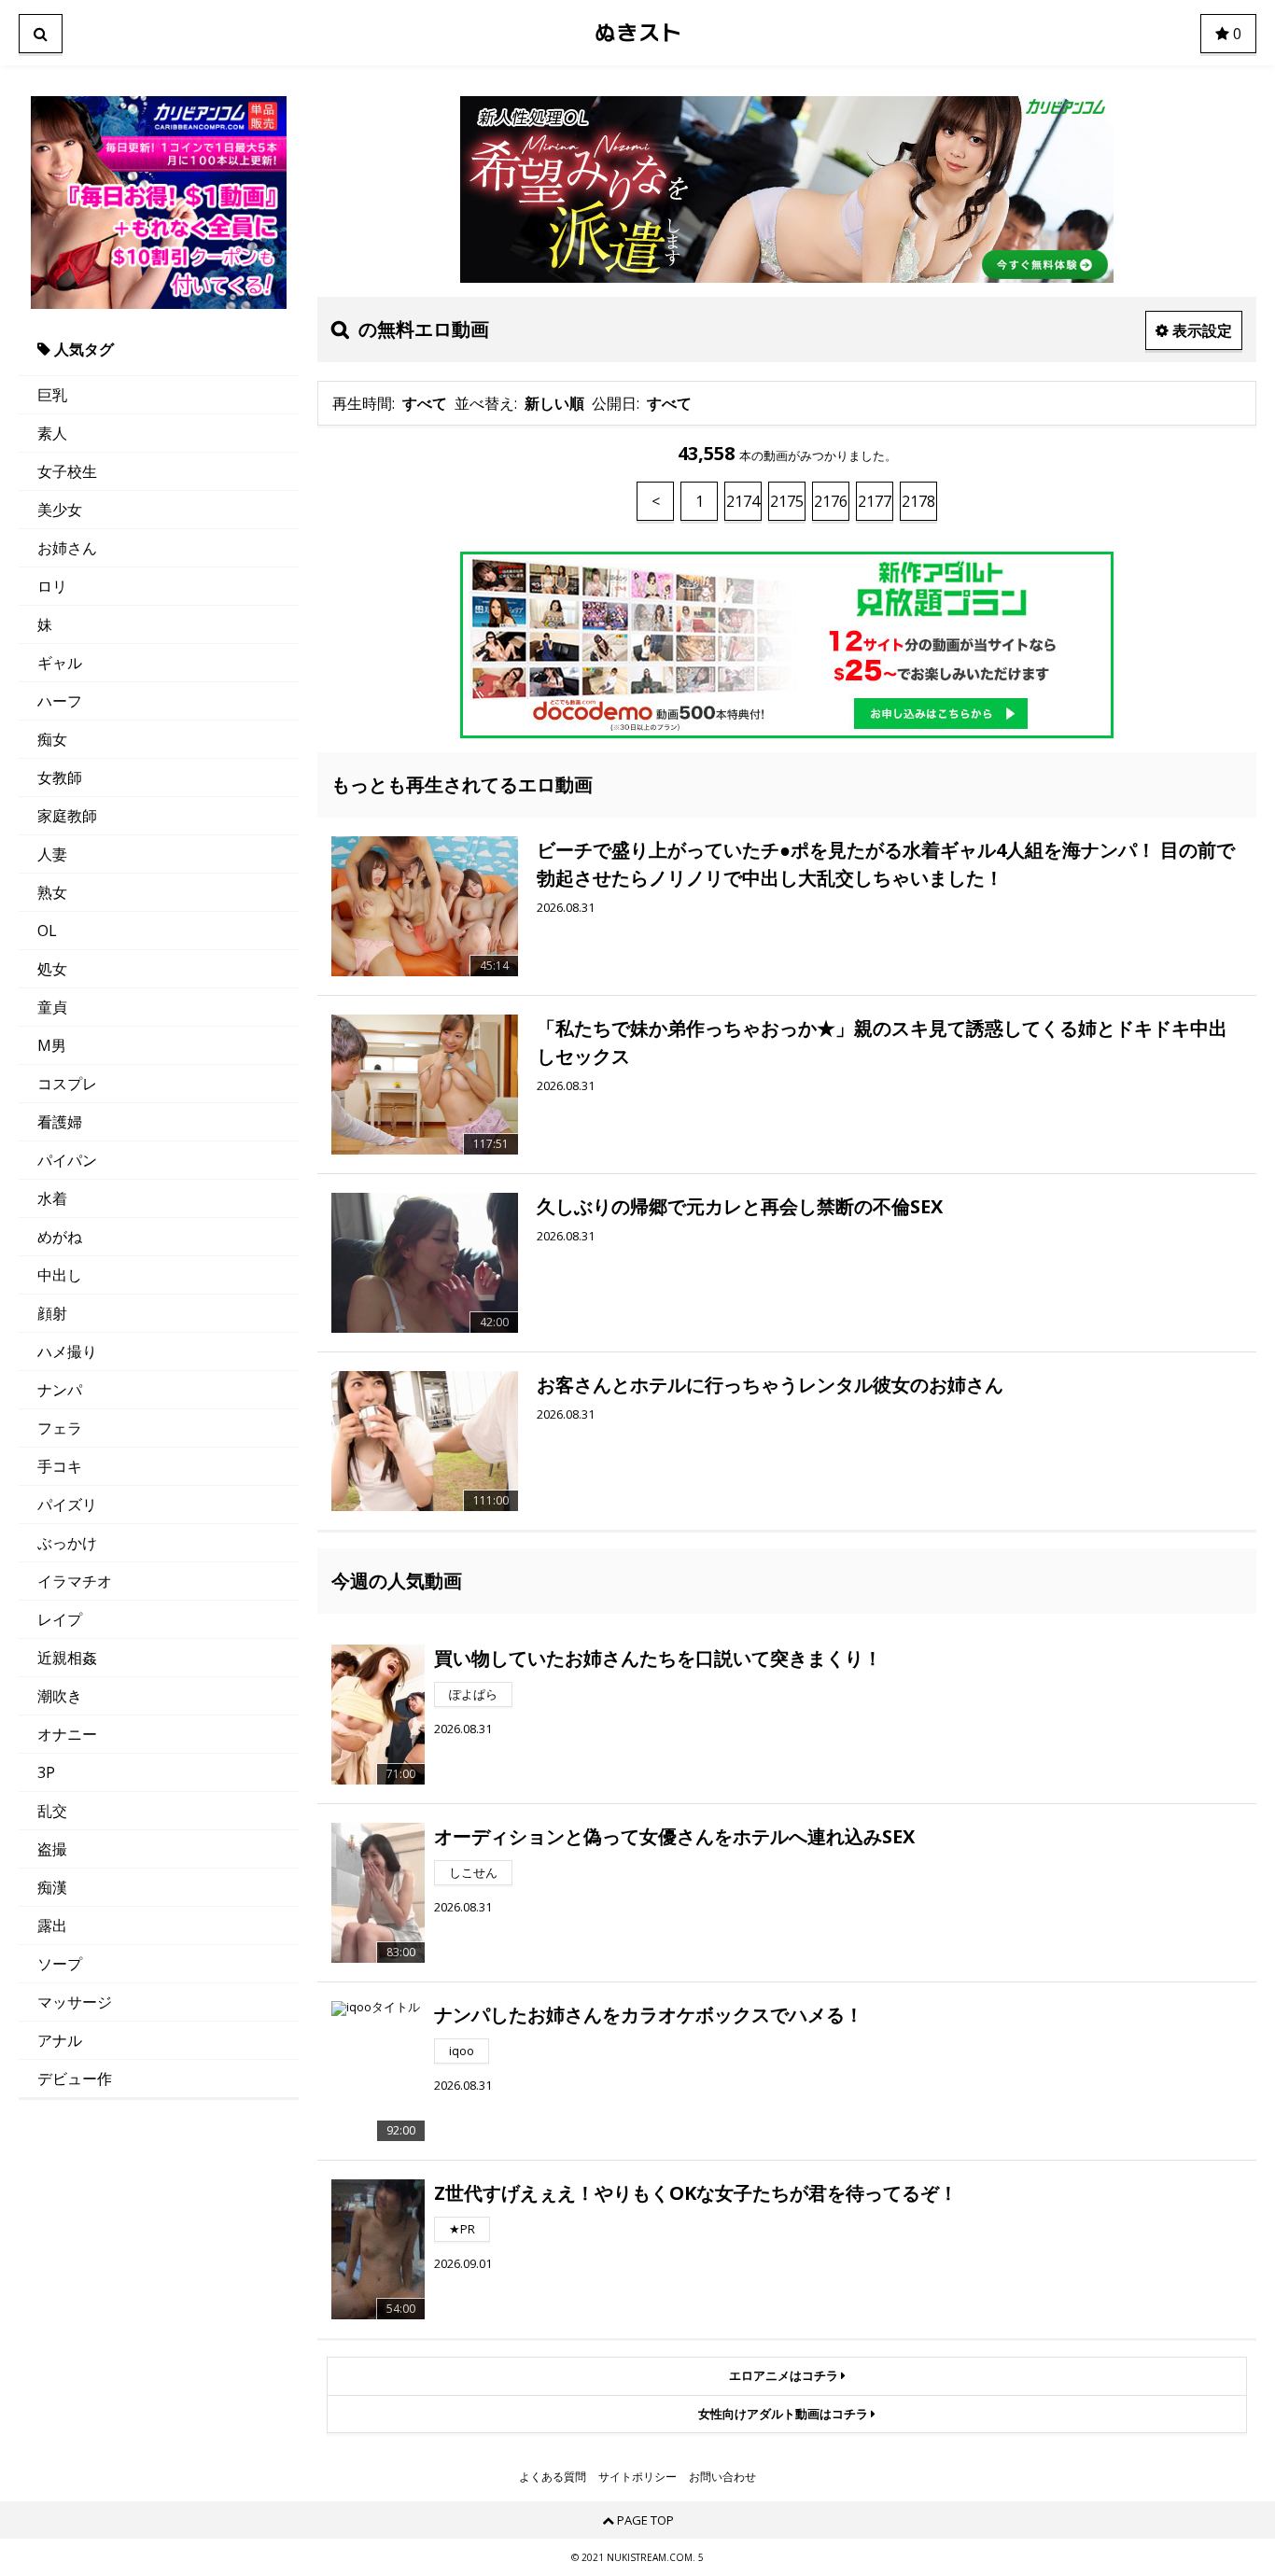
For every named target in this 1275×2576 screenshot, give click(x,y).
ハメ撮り (67, 1351)
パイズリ (67, 1505)
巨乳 (52, 395)
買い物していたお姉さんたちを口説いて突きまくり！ (658, 1658)
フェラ (60, 1428)
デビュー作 (75, 2079)
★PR (462, 2229)
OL (47, 931)
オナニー (67, 1734)
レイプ (60, 1619)
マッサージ (75, 2002)
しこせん (473, 1872)
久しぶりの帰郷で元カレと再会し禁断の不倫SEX (740, 1206)
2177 (875, 501)
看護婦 (60, 1122)
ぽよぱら (473, 1694)
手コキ (60, 1466)
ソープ (60, 1964)
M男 (52, 1045)
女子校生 (67, 471)
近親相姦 (67, 1658)
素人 (52, 433)
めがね (60, 1237)
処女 (52, 969)
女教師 (60, 777)
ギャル (60, 663)
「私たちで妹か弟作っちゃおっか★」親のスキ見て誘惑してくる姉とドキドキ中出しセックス (882, 1042)
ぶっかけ (67, 1543)
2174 (743, 501)
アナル (60, 2040)
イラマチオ (75, 1581)
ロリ (52, 586)
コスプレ (67, 1084)
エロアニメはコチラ (785, 2375)
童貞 (52, 1007)
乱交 (52, 1811)
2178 (918, 501)
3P (46, 1772)
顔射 (52, 1313)
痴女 (52, 739)
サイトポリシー (637, 2477)
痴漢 (52, 1887)
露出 (52, 1925)
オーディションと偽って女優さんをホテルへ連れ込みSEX (674, 1836)
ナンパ (60, 1390)
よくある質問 (553, 2477)
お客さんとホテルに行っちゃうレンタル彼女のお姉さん (770, 1385)
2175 (787, 501)
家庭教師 (67, 816)
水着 (52, 1198)
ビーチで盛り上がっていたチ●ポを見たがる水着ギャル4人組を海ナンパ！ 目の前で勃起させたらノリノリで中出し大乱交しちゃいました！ (886, 864)
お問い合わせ (722, 2477)
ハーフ (60, 701)
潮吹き (60, 1696)
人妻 (52, 854)
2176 (831, 501)
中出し (60, 1275)
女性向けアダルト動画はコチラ (785, 2414)
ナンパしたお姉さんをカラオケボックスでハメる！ (649, 2015)
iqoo (462, 2051)
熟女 (52, 892)
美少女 (60, 510)
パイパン (67, 1160)
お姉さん (67, 548)
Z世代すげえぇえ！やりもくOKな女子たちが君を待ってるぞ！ (696, 2193)
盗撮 (52, 1849)
